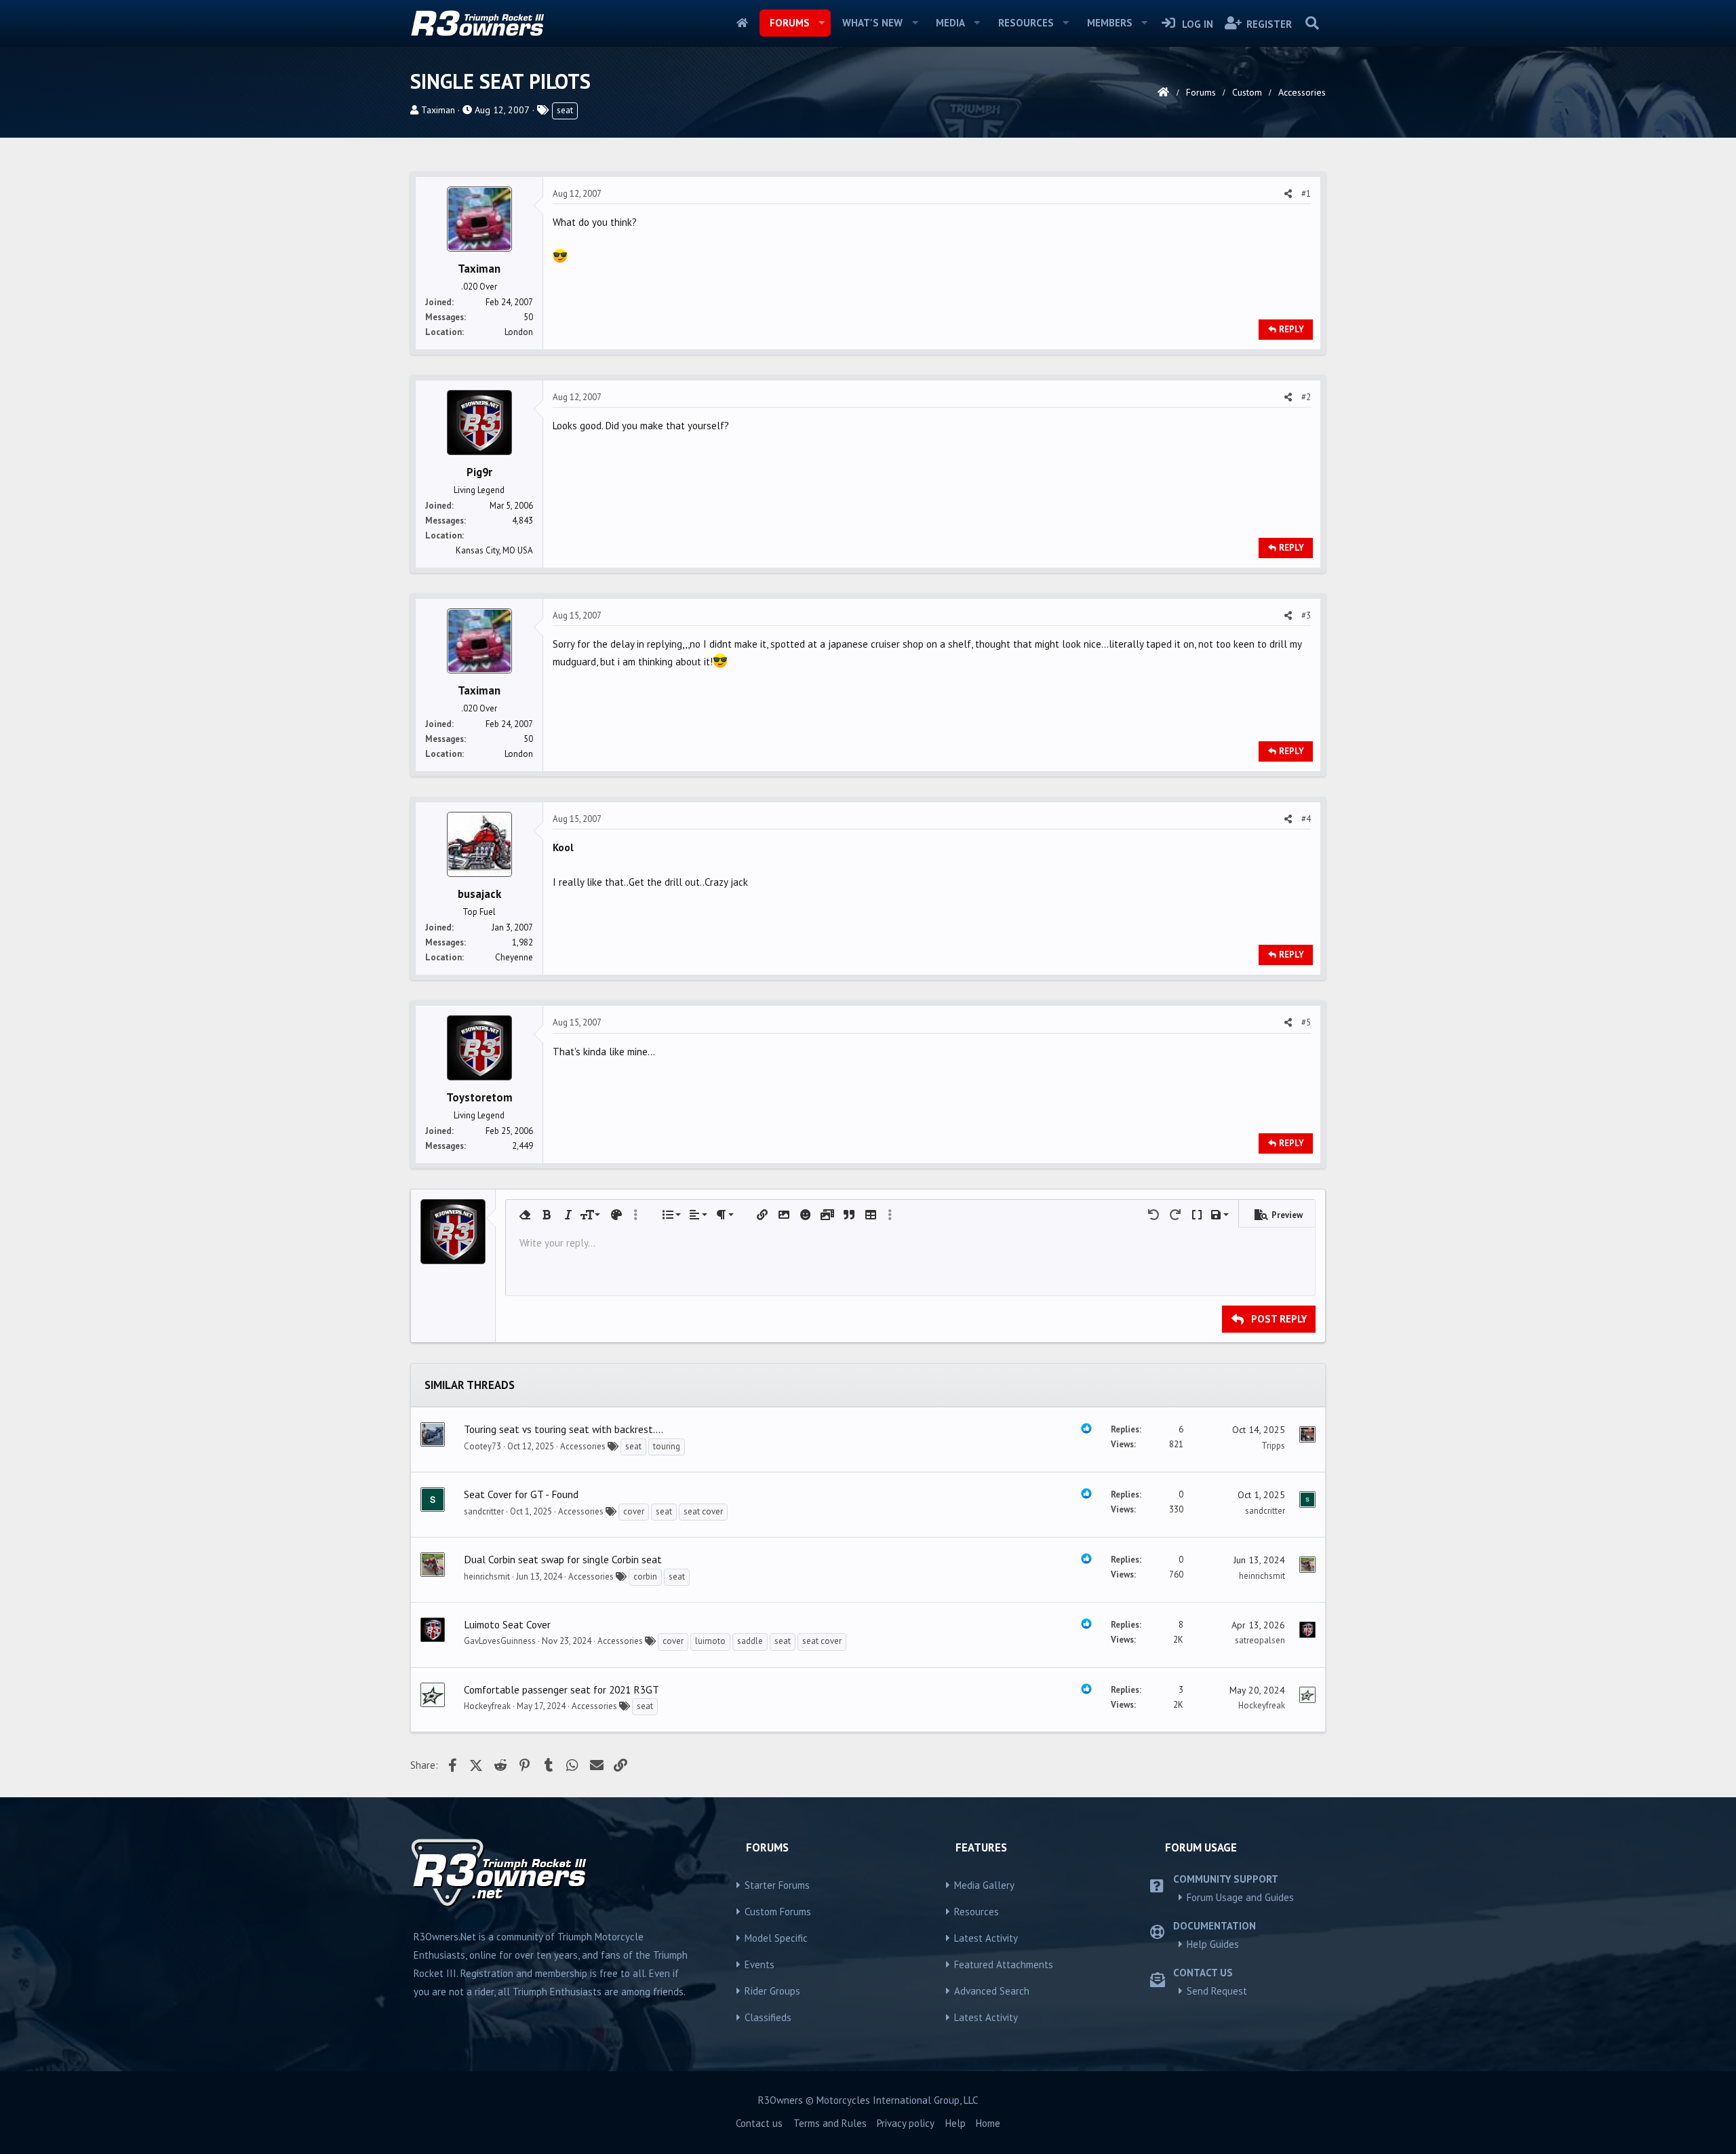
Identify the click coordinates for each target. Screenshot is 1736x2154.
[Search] (1312, 23)
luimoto (710, 1641)
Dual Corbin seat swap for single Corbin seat (563, 1559)
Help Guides (1213, 1944)
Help (955, 2123)
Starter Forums (777, 1885)
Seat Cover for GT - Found (521, 1494)
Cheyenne (514, 957)
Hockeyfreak (487, 1706)
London (519, 332)
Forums (790, 23)
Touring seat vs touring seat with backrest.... (564, 1429)
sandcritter (484, 1511)
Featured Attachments (1004, 1964)
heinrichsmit (487, 1577)
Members (1110, 23)
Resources (1026, 23)
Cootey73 (482, 1446)
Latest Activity (986, 1938)
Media (950, 23)
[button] (821, 23)
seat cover (703, 1511)
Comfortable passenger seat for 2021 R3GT (561, 1689)
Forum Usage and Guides (1240, 1897)
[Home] (1163, 92)
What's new (872, 23)
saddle (750, 1641)
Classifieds (768, 2017)
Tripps (1273, 1446)
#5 (1306, 1022)
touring (667, 1446)
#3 (1306, 615)
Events (759, 1964)
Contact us (759, 2123)
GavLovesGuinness (500, 1641)
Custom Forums (778, 1912)
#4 (1306, 819)
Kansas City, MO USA (494, 550)
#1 (1306, 194)
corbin (645, 1577)
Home (742, 23)
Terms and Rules (830, 2123)
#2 (1306, 397)
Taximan (438, 110)
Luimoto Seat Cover (507, 1624)
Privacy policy (906, 2123)
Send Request (1217, 1991)
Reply (1291, 329)
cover (634, 1511)
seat (565, 110)
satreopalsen (1260, 1640)
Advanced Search (992, 1991)
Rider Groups (772, 1991)
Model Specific (776, 1938)
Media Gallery (984, 1885)
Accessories (583, 1446)
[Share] (1288, 194)
